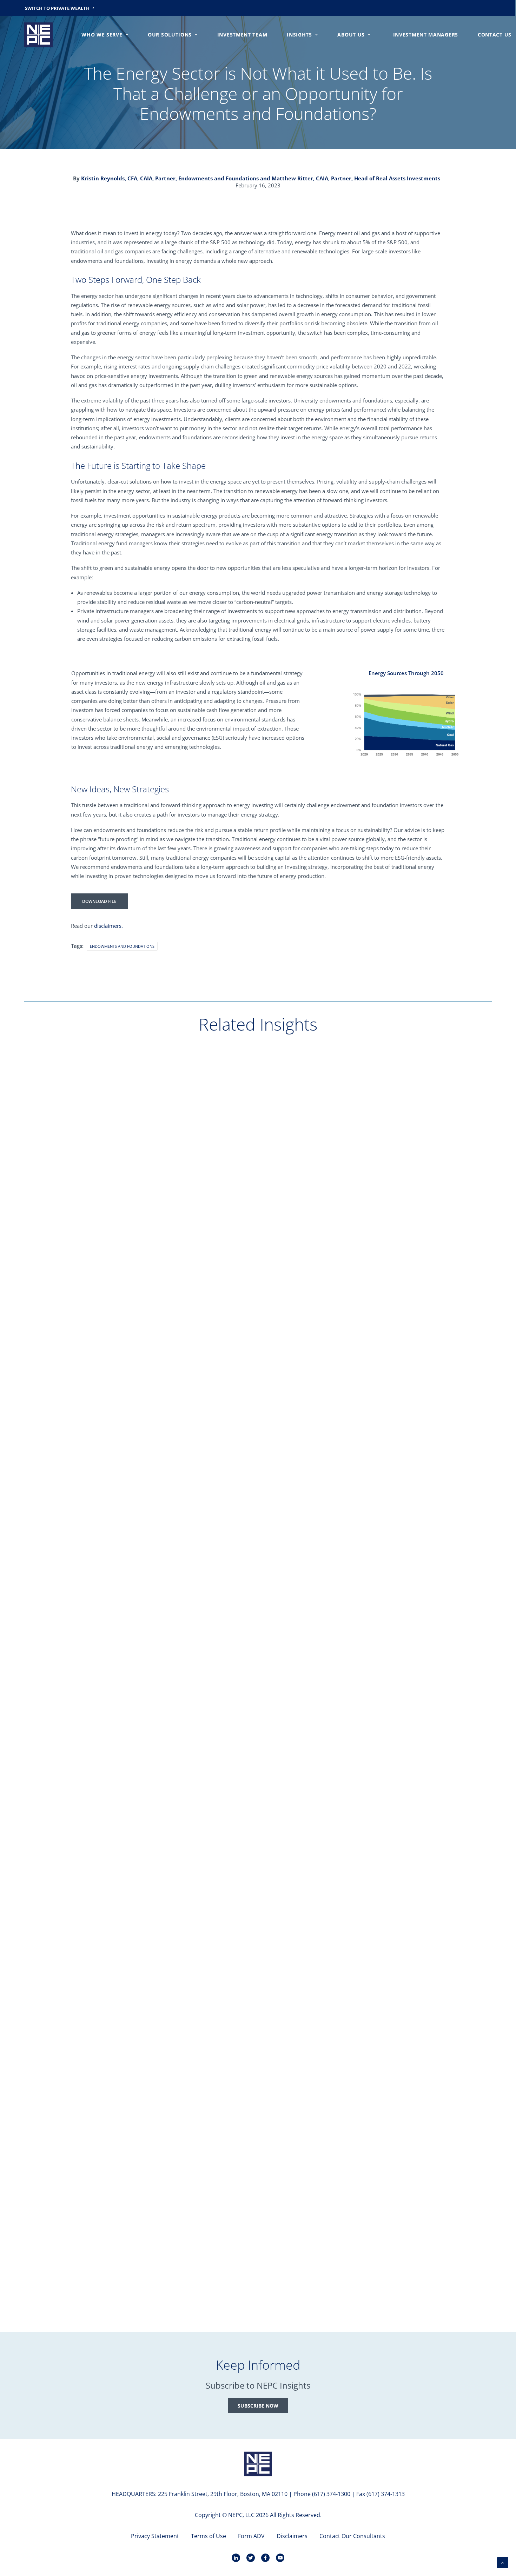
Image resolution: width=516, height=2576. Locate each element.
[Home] (258, 2464)
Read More (49, 1343)
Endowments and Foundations (122, 946)
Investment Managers (426, 35)
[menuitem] (60, 8)
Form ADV (251, 2536)
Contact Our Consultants (352, 2536)
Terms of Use (209, 2536)
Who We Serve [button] (102, 35)
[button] (258, 1169)
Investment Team (242, 35)
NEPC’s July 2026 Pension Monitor (83, 1649)
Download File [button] (99, 901)
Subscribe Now (258, 2406)
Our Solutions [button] (170, 35)
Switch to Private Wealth (57, 8)
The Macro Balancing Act (71, 1331)
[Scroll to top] (503, 2562)
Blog (44, 1308)
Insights (299, 35)
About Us (351, 35)
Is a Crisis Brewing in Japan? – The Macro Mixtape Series (114, 1967)
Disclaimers (292, 2536)
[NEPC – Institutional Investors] (38, 35)
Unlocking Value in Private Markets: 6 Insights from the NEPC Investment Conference (156, 2285)
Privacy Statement (155, 2536)
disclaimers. (108, 926)
